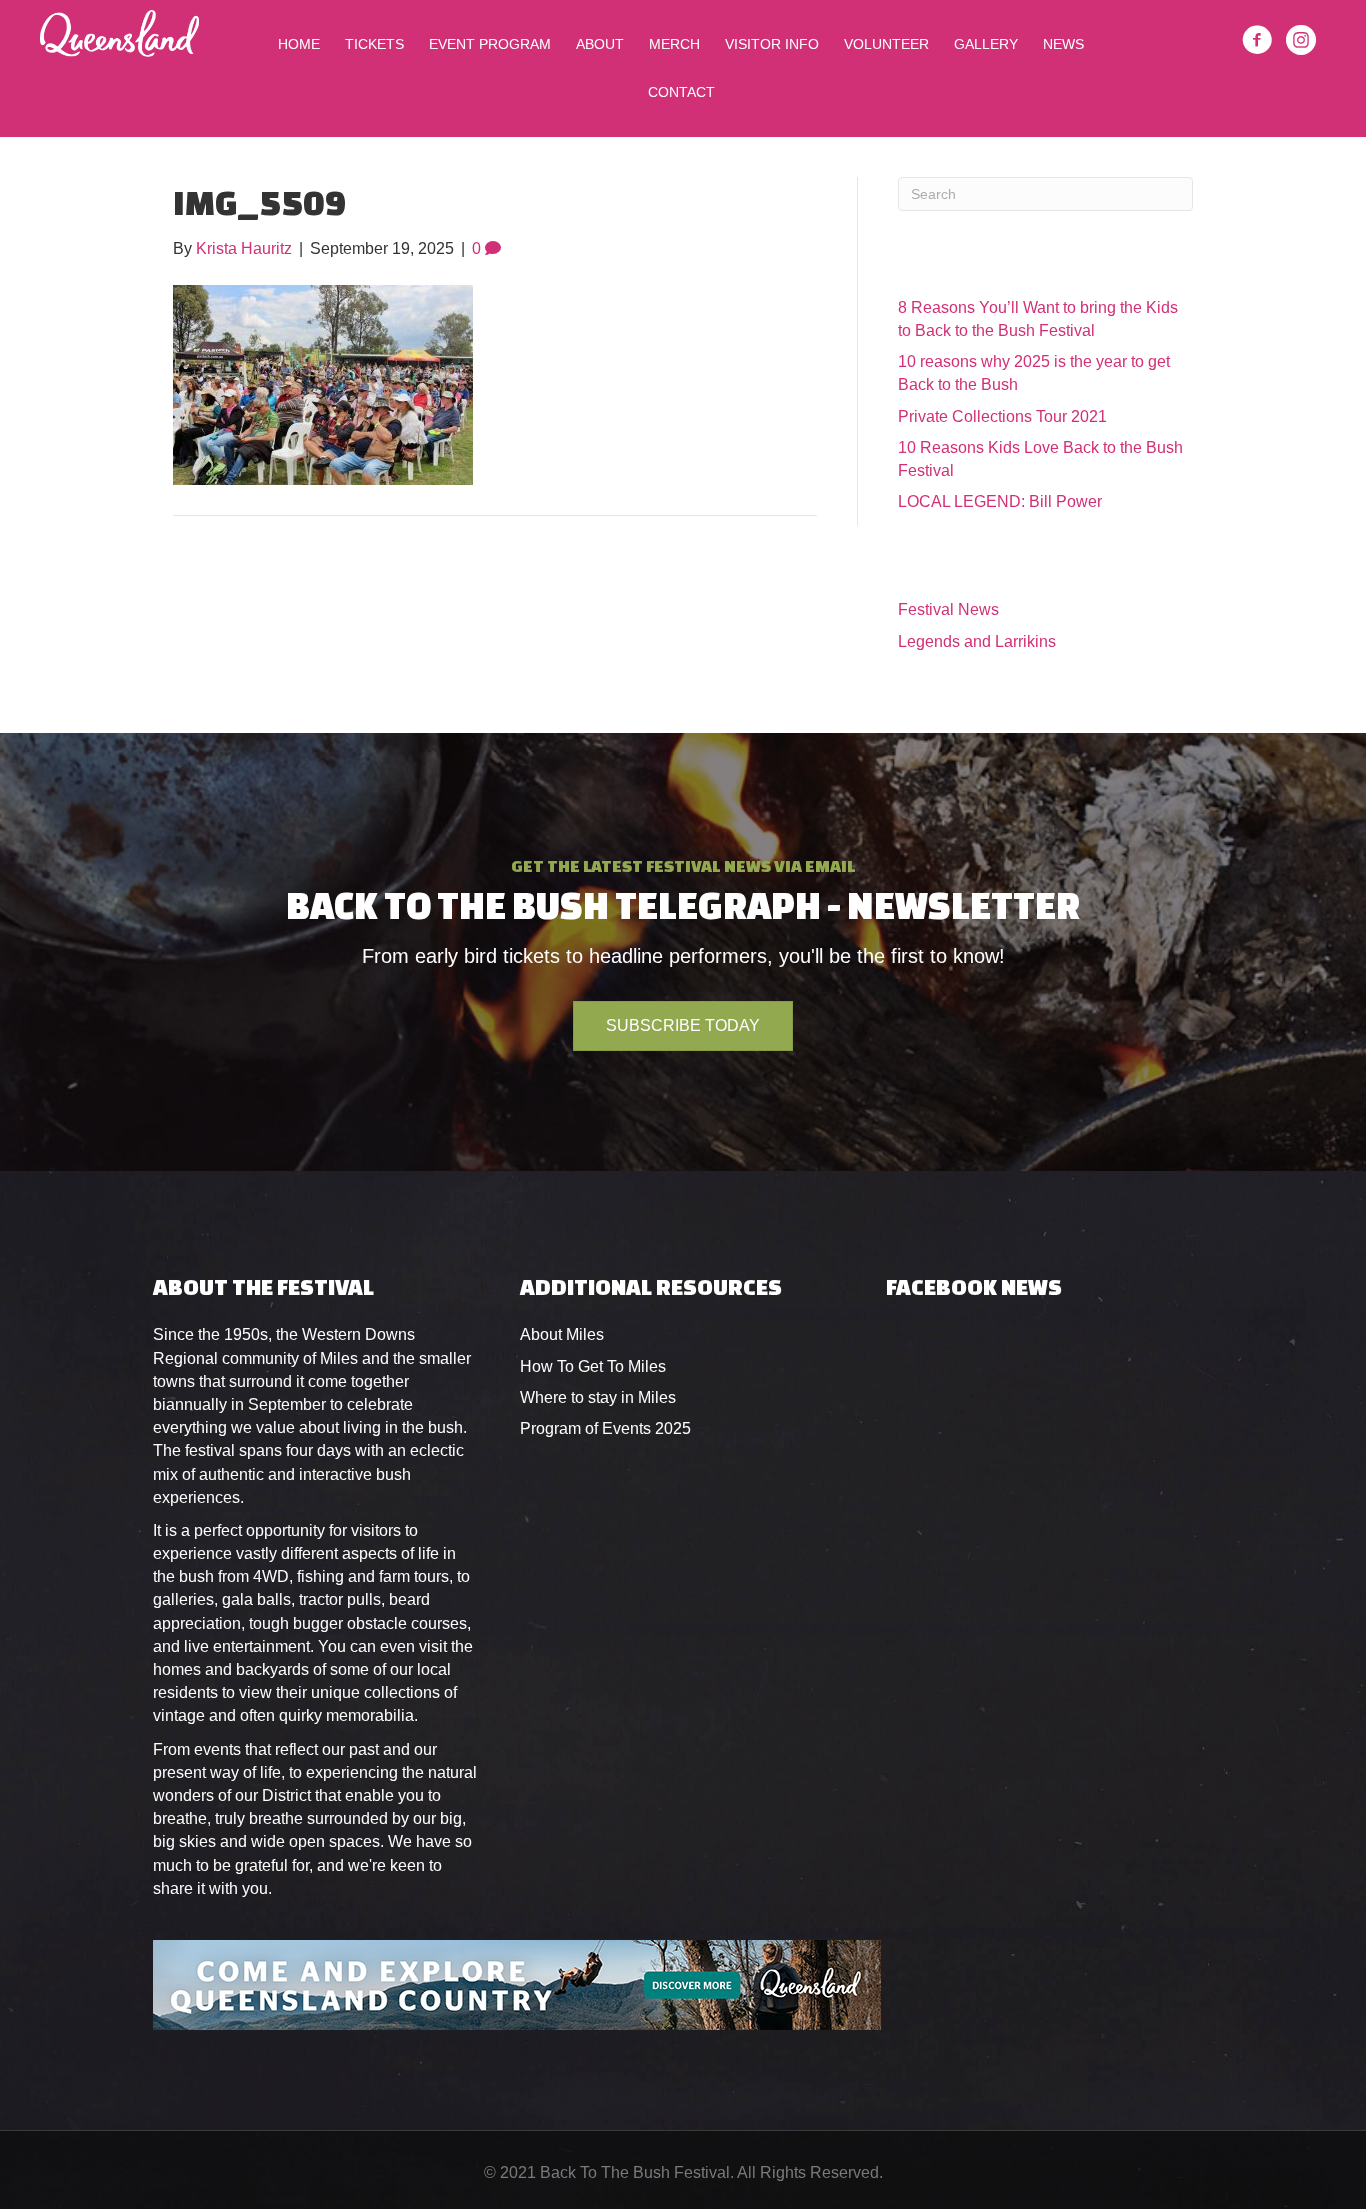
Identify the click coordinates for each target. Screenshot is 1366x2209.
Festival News (948, 609)
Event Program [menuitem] (490, 44)
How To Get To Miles (593, 1366)
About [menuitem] (600, 44)
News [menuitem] (1063, 44)
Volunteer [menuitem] (886, 44)
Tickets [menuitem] (374, 44)
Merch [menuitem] (674, 44)
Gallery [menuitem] (986, 44)
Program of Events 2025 (605, 1428)
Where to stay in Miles (598, 1397)
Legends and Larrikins (977, 641)
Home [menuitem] (299, 44)
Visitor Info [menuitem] (772, 44)
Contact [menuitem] (681, 92)
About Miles (562, 1334)
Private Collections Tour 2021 (1002, 416)
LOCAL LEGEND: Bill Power (1000, 501)
